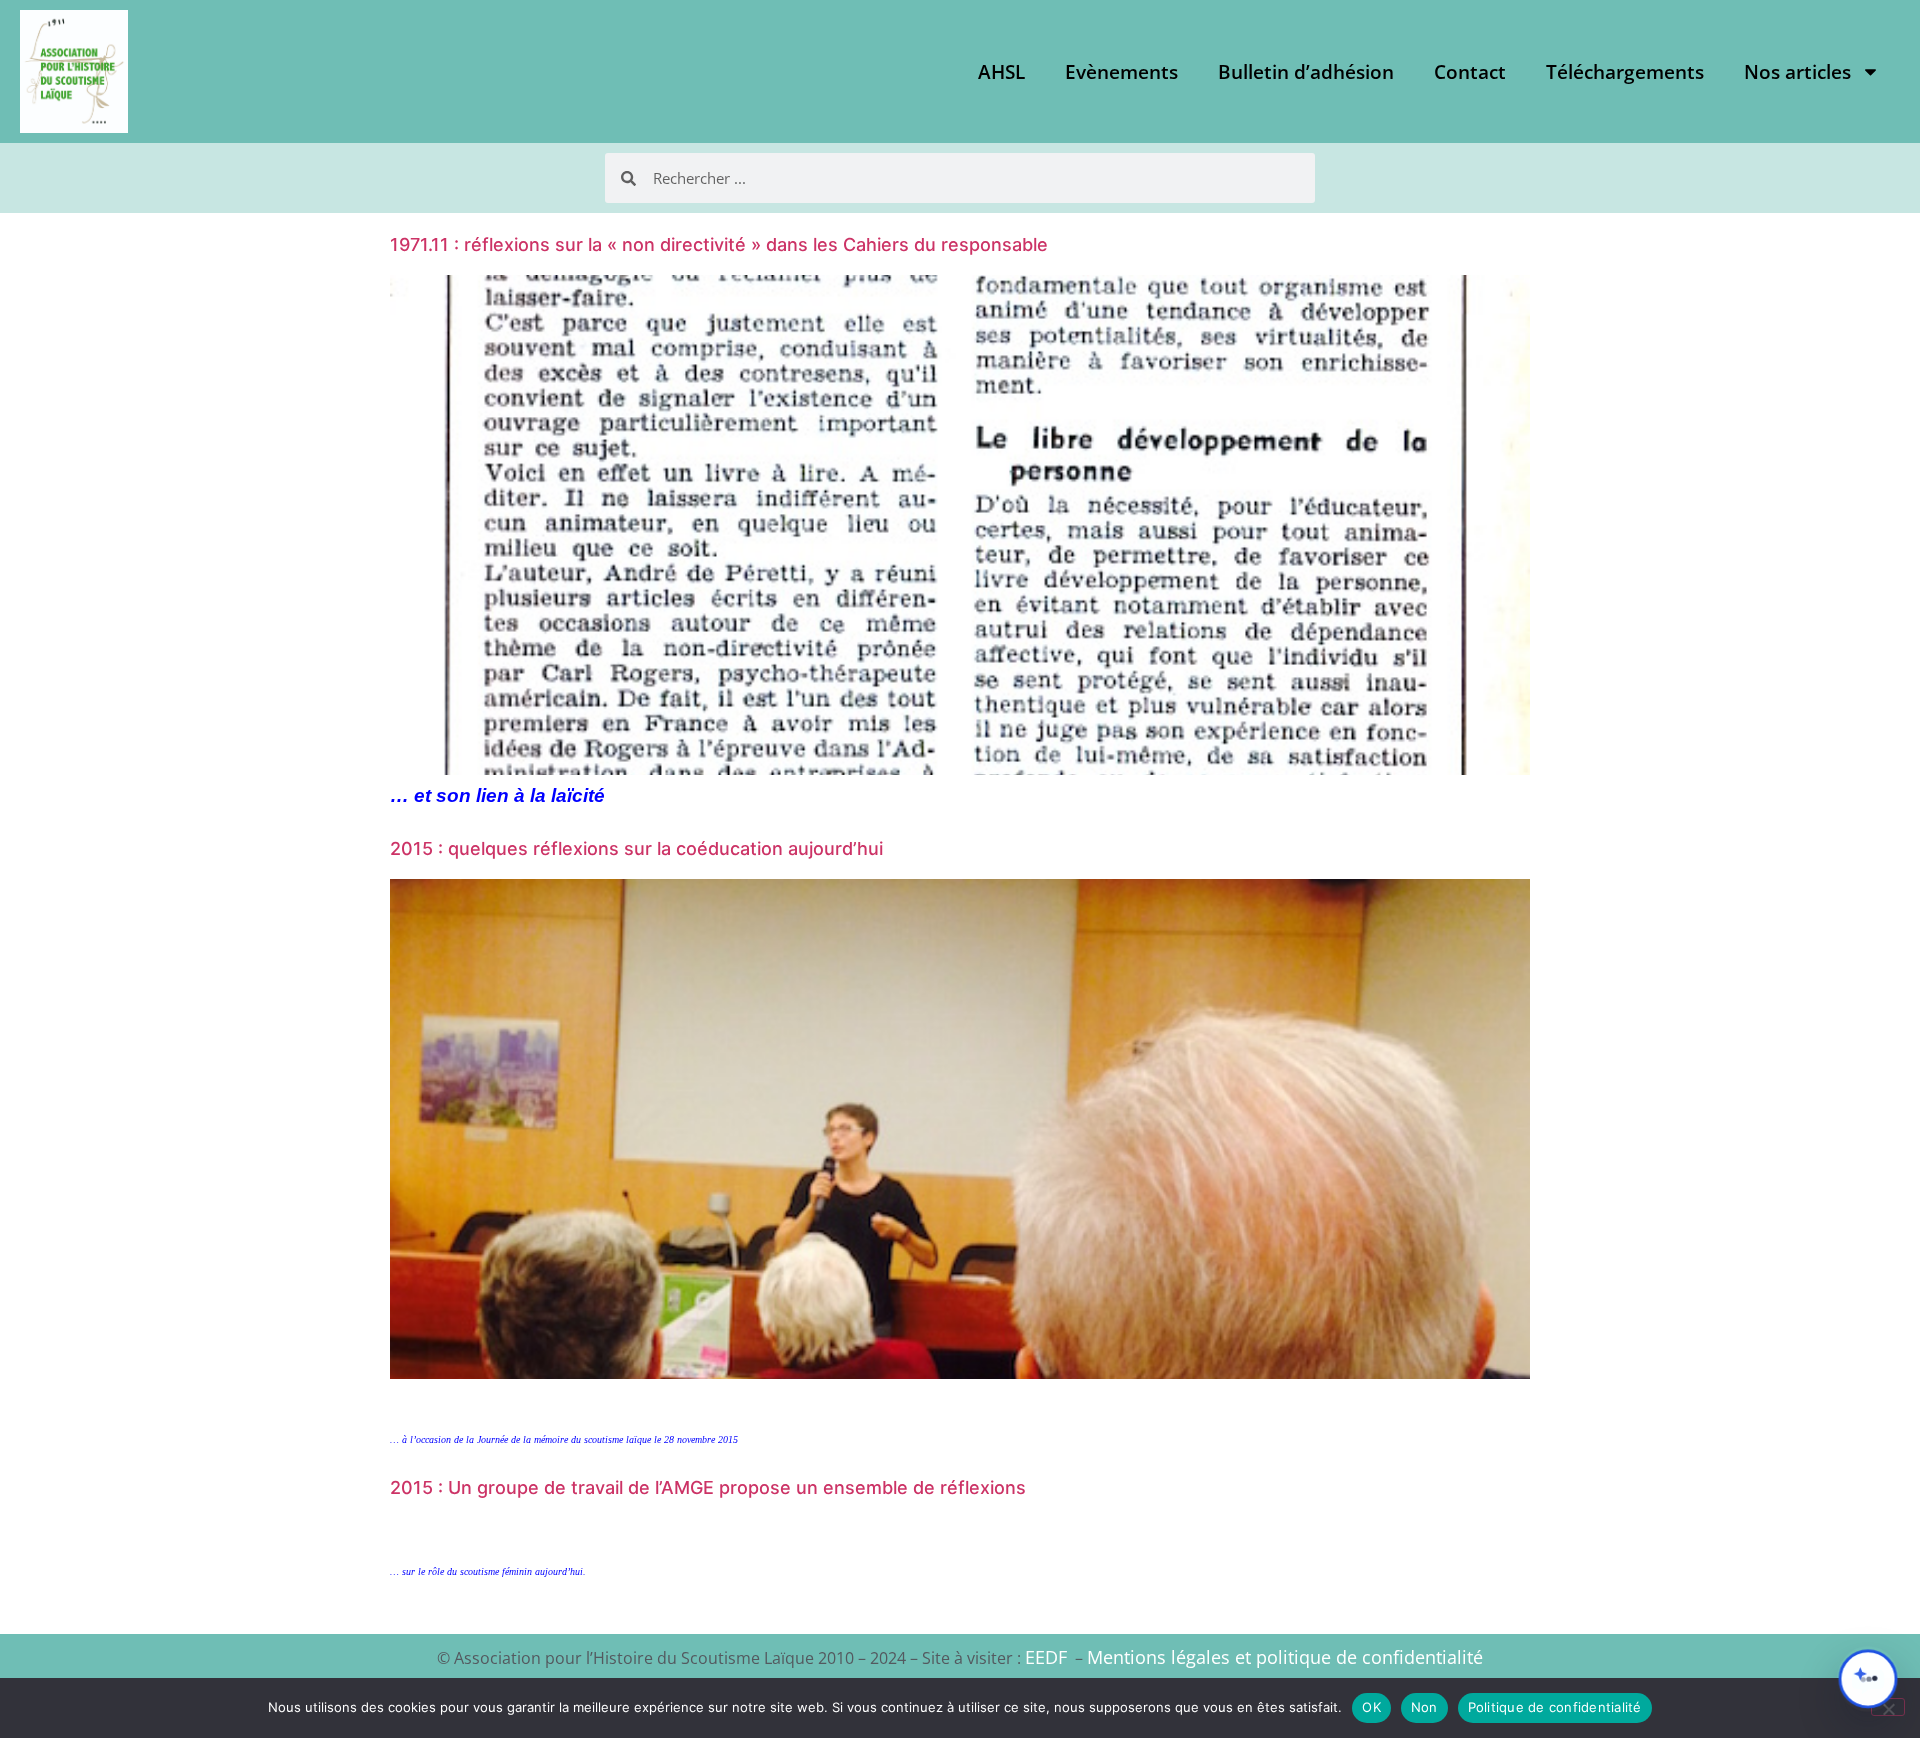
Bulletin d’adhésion (1306, 72)
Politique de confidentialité (1555, 1707)
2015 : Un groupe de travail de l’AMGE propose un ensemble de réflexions (708, 1487)
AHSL (1001, 72)
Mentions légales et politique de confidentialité (1285, 1657)
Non (1424, 1707)
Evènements (1121, 72)
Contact (1470, 72)
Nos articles (1797, 72)
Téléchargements (1625, 72)
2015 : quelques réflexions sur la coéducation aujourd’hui (636, 848)
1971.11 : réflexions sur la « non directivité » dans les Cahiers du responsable (719, 244)
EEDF (1046, 1657)
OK (1371, 1707)
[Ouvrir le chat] (1868, 1679)
